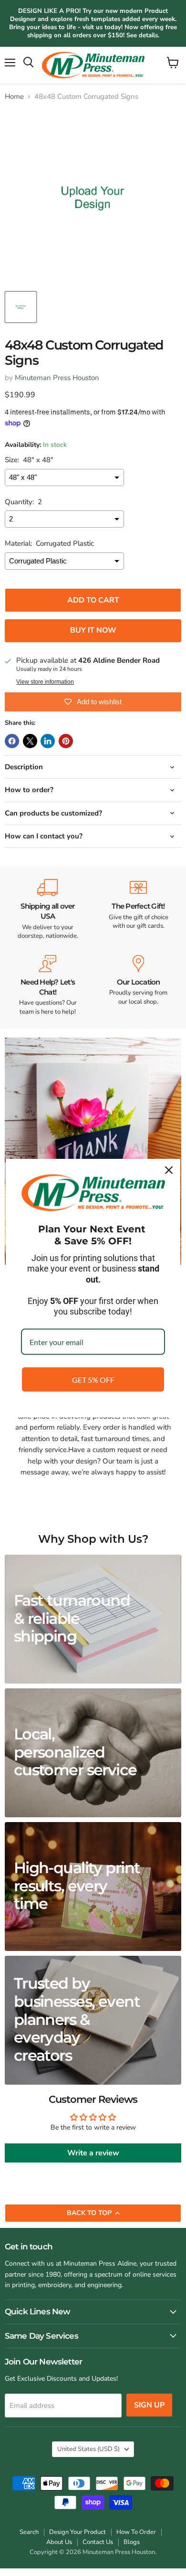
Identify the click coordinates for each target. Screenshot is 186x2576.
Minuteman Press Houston (57, 378)
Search (29, 2532)
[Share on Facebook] (12, 741)
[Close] (169, 1170)
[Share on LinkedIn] (48, 741)
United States (88, 2449)
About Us (59, 2542)
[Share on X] (30, 741)
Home (14, 97)
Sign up (149, 2405)
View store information (45, 682)
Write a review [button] (93, 2153)
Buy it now (93, 630)
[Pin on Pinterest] (66, 741)
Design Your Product (77, 2532)
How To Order (136, 2532)
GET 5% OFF (93, 1380)
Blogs (132, 2542)
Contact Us (98, 2542)
